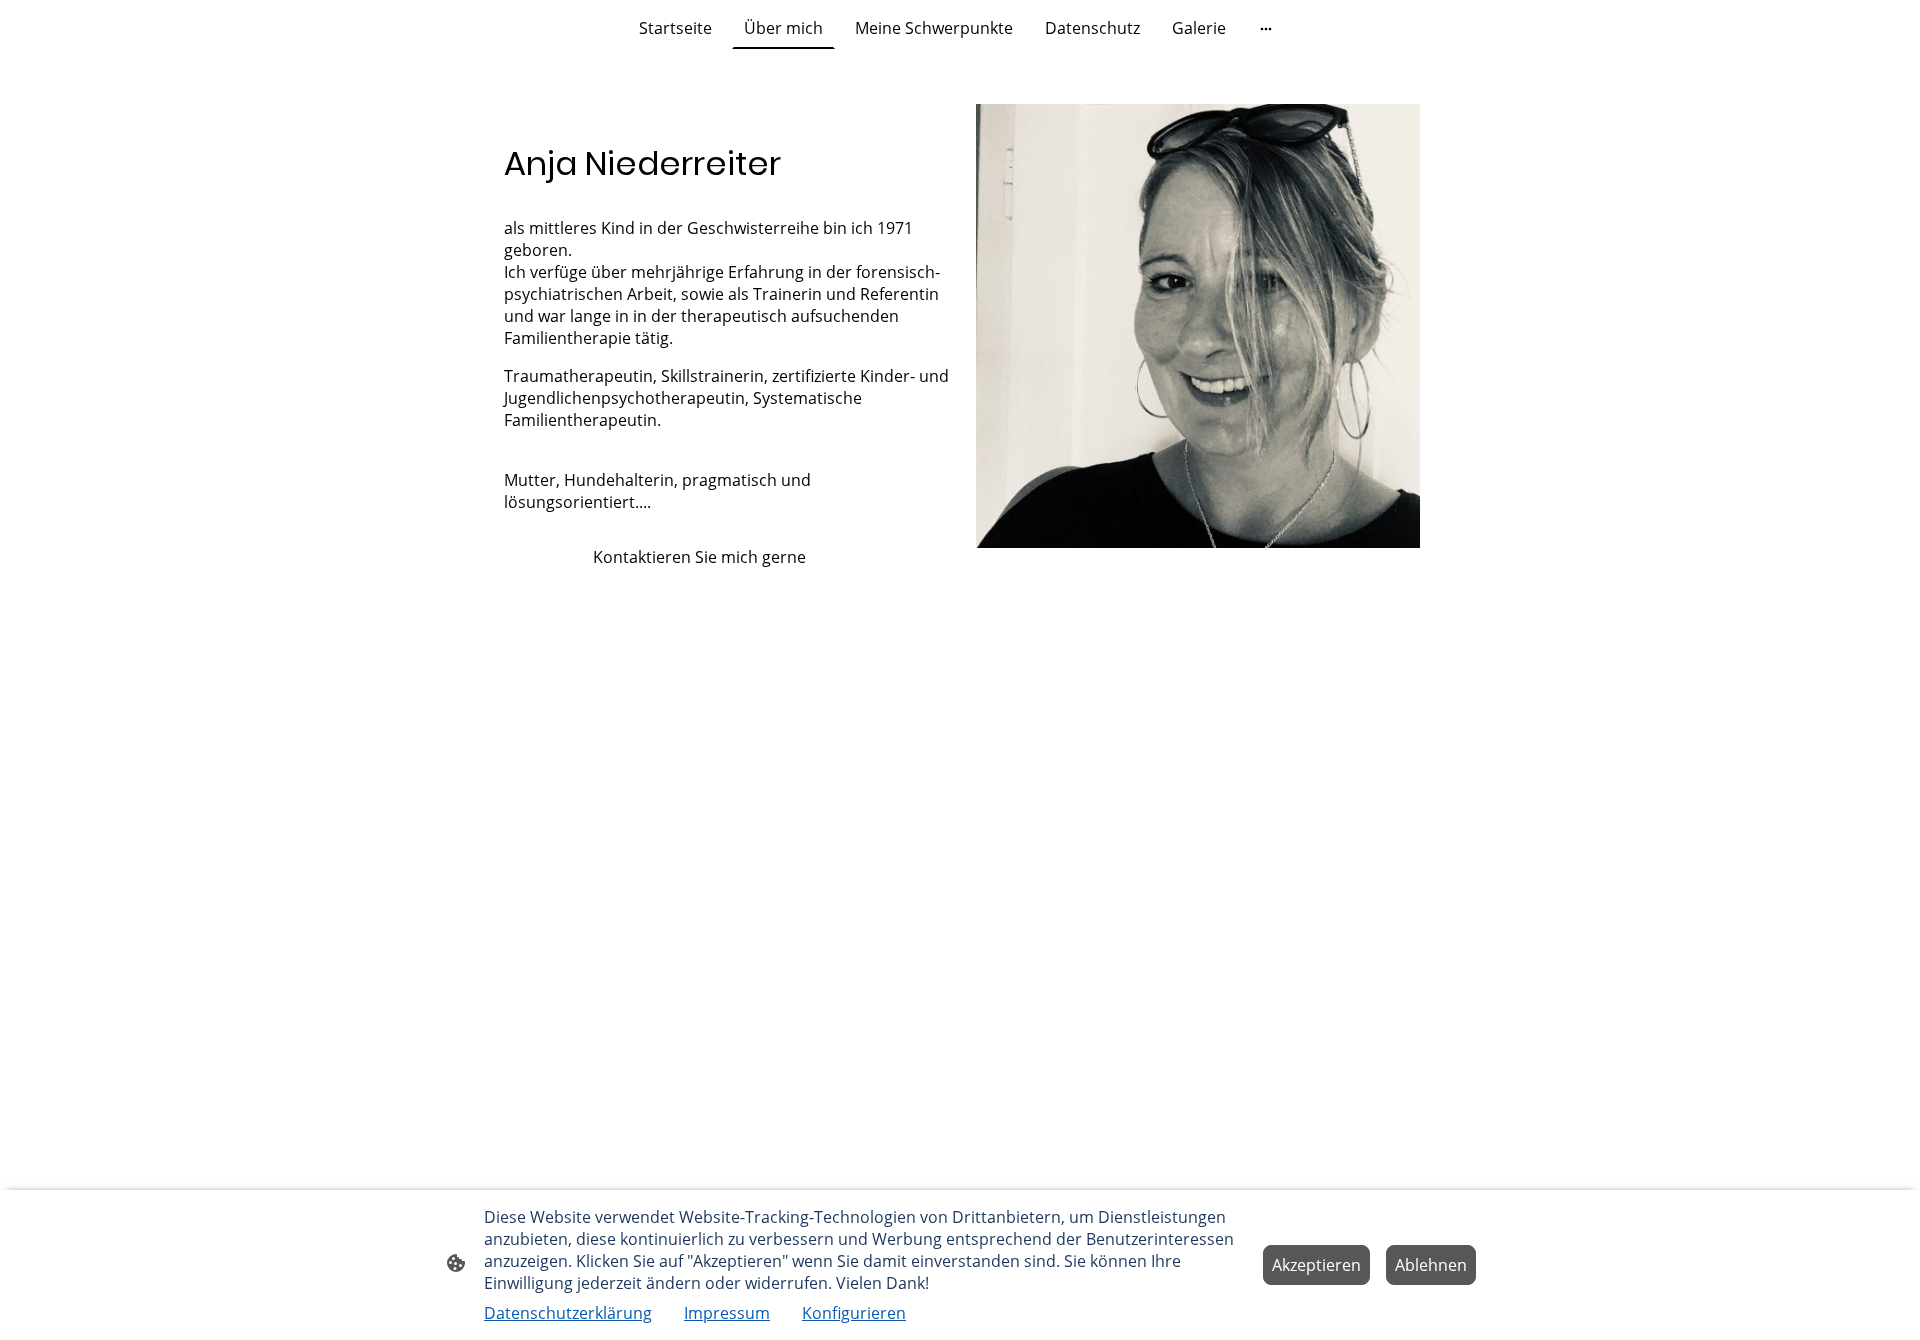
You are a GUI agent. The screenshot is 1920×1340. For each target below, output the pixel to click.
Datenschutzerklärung (568, 1313)
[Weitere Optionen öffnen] (1266, 28)
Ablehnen (1431, 1265)
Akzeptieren (1316, 1265)
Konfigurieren (854, 1313)
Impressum (727, 1313)
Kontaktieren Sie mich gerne (661, 557)
